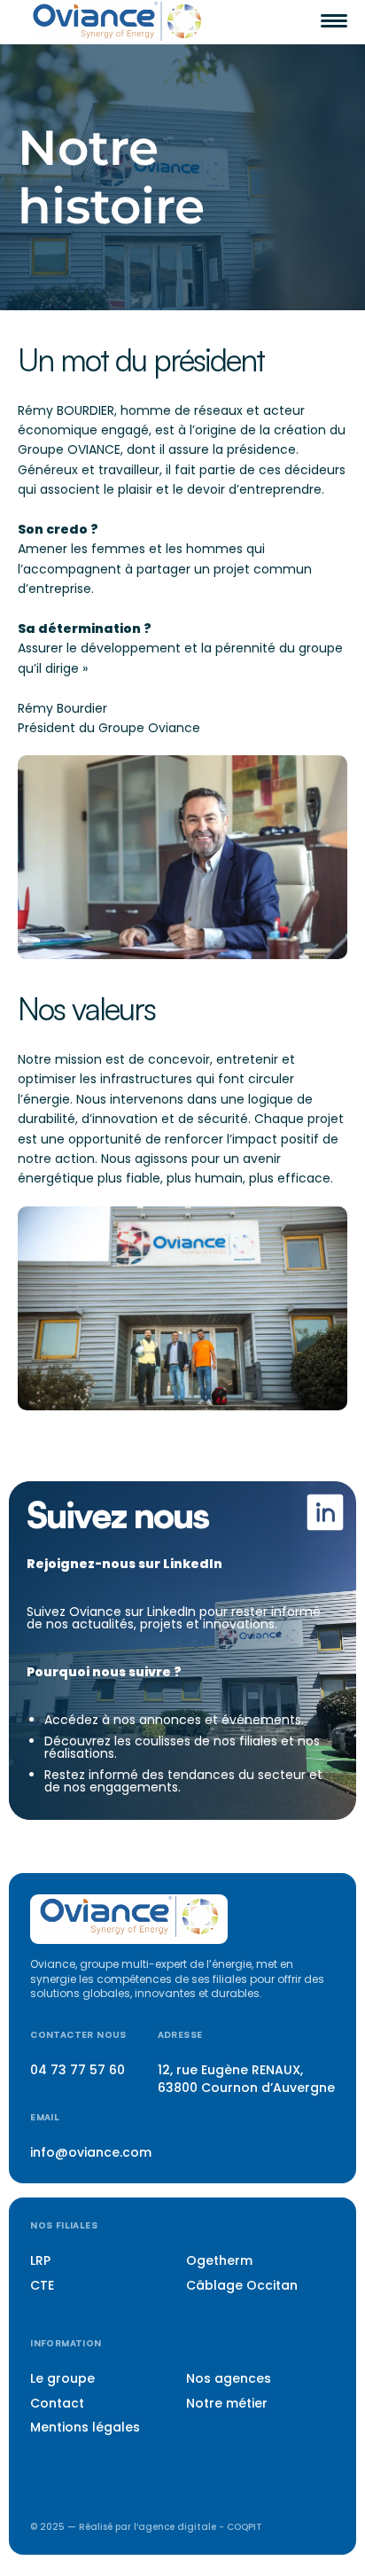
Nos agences (229, 2378)
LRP (40, 2260)
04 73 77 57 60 (78, 2070)
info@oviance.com (91, 2152)
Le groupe (62, 2378)
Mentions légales (85, 2427)
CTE (42, 2285)
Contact (57, 2403)
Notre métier (227, 2403)
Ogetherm (219, 2260)
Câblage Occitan (242, 2285)
